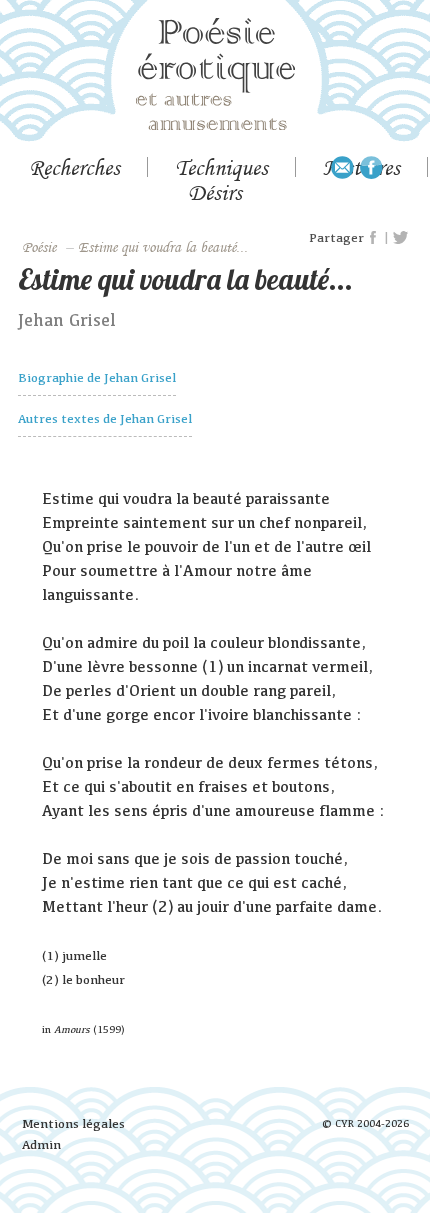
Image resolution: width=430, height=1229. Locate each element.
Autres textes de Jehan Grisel (105, 418)
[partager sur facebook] (374, 238)
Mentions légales (73, 1123)
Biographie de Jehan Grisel (97, 377)
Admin (41, 1144)
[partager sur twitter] (400, 238)
